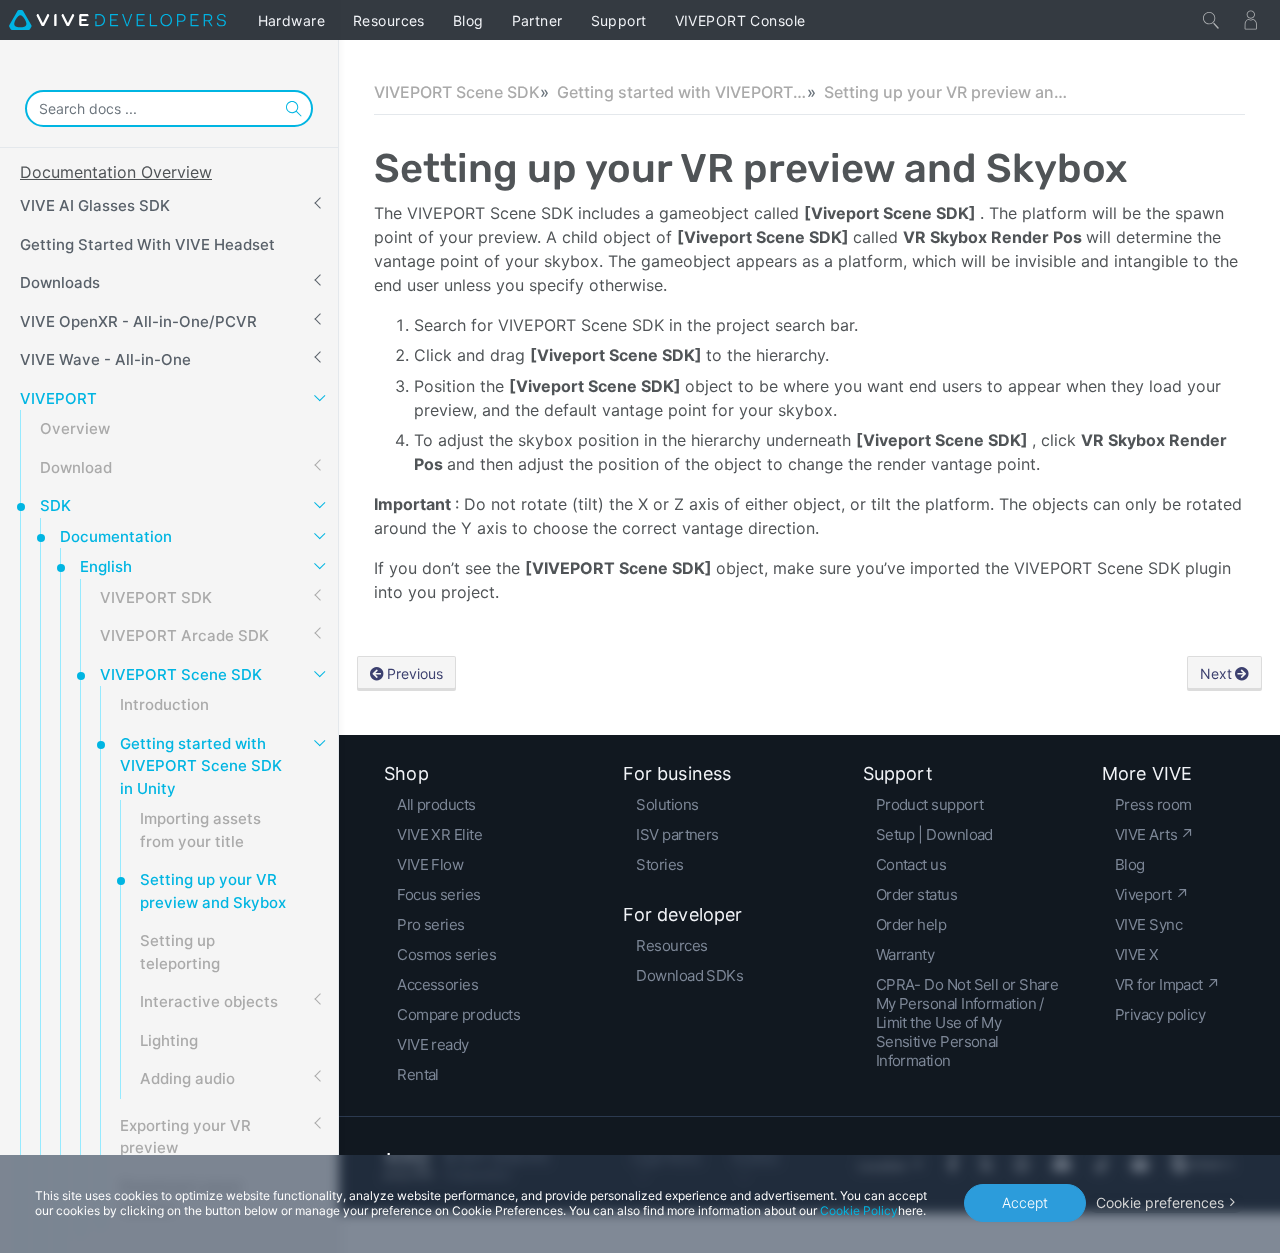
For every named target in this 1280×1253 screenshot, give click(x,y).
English (106, 566)
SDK (55, 505)
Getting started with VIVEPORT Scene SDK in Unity (201, 766)
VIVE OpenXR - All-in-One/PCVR (138, 321)
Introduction (164, 704)
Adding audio (187, 1078)
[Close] (1211, 20)
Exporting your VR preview (185, 1137)
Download (76, 467)
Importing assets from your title (200, 830)
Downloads (60, 282)
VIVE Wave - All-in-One (105, 359)
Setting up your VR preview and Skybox (213, 891)
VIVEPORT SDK (156, 597)
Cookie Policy (859, 1210)
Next (1216, 673)
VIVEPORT (58, 398)
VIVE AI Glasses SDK (95, 205)
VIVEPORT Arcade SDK (184, 635)
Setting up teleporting (180, 952)
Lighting (169, 1040)
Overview (75, 428)
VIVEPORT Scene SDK (181, 674)
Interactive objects (209, 1001)
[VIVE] (117, 20)
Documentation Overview (116, 172)
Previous (415, 673)
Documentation (116, 536)
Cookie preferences (1160, 1202)
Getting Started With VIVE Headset (147, 244)
